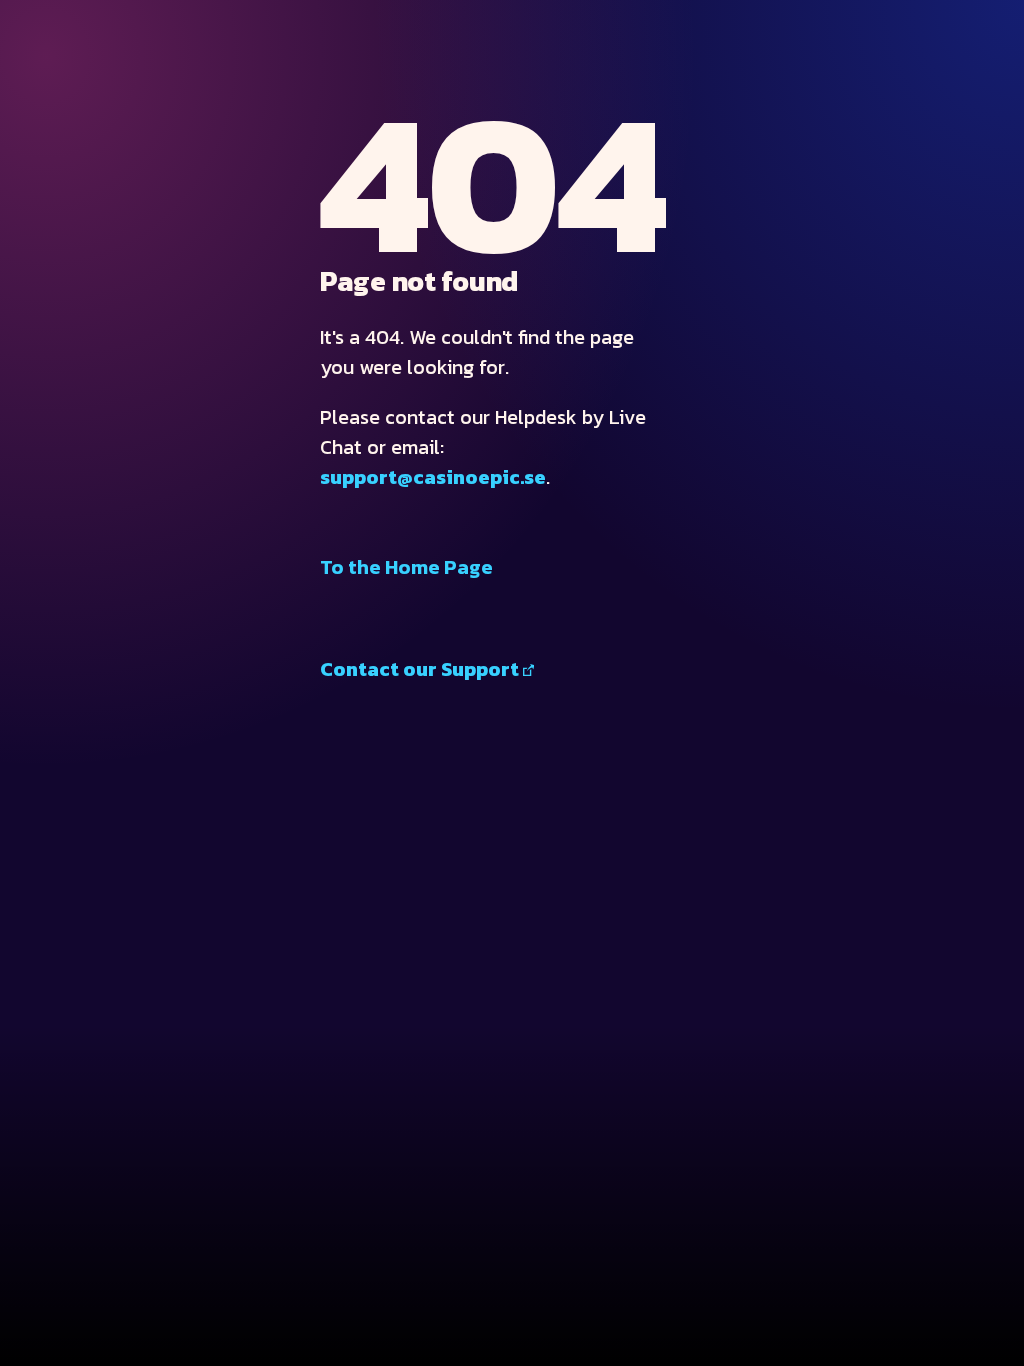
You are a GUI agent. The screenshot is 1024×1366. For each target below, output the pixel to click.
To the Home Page (406, 567)
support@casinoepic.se (433, 477)
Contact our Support (419, 669)
